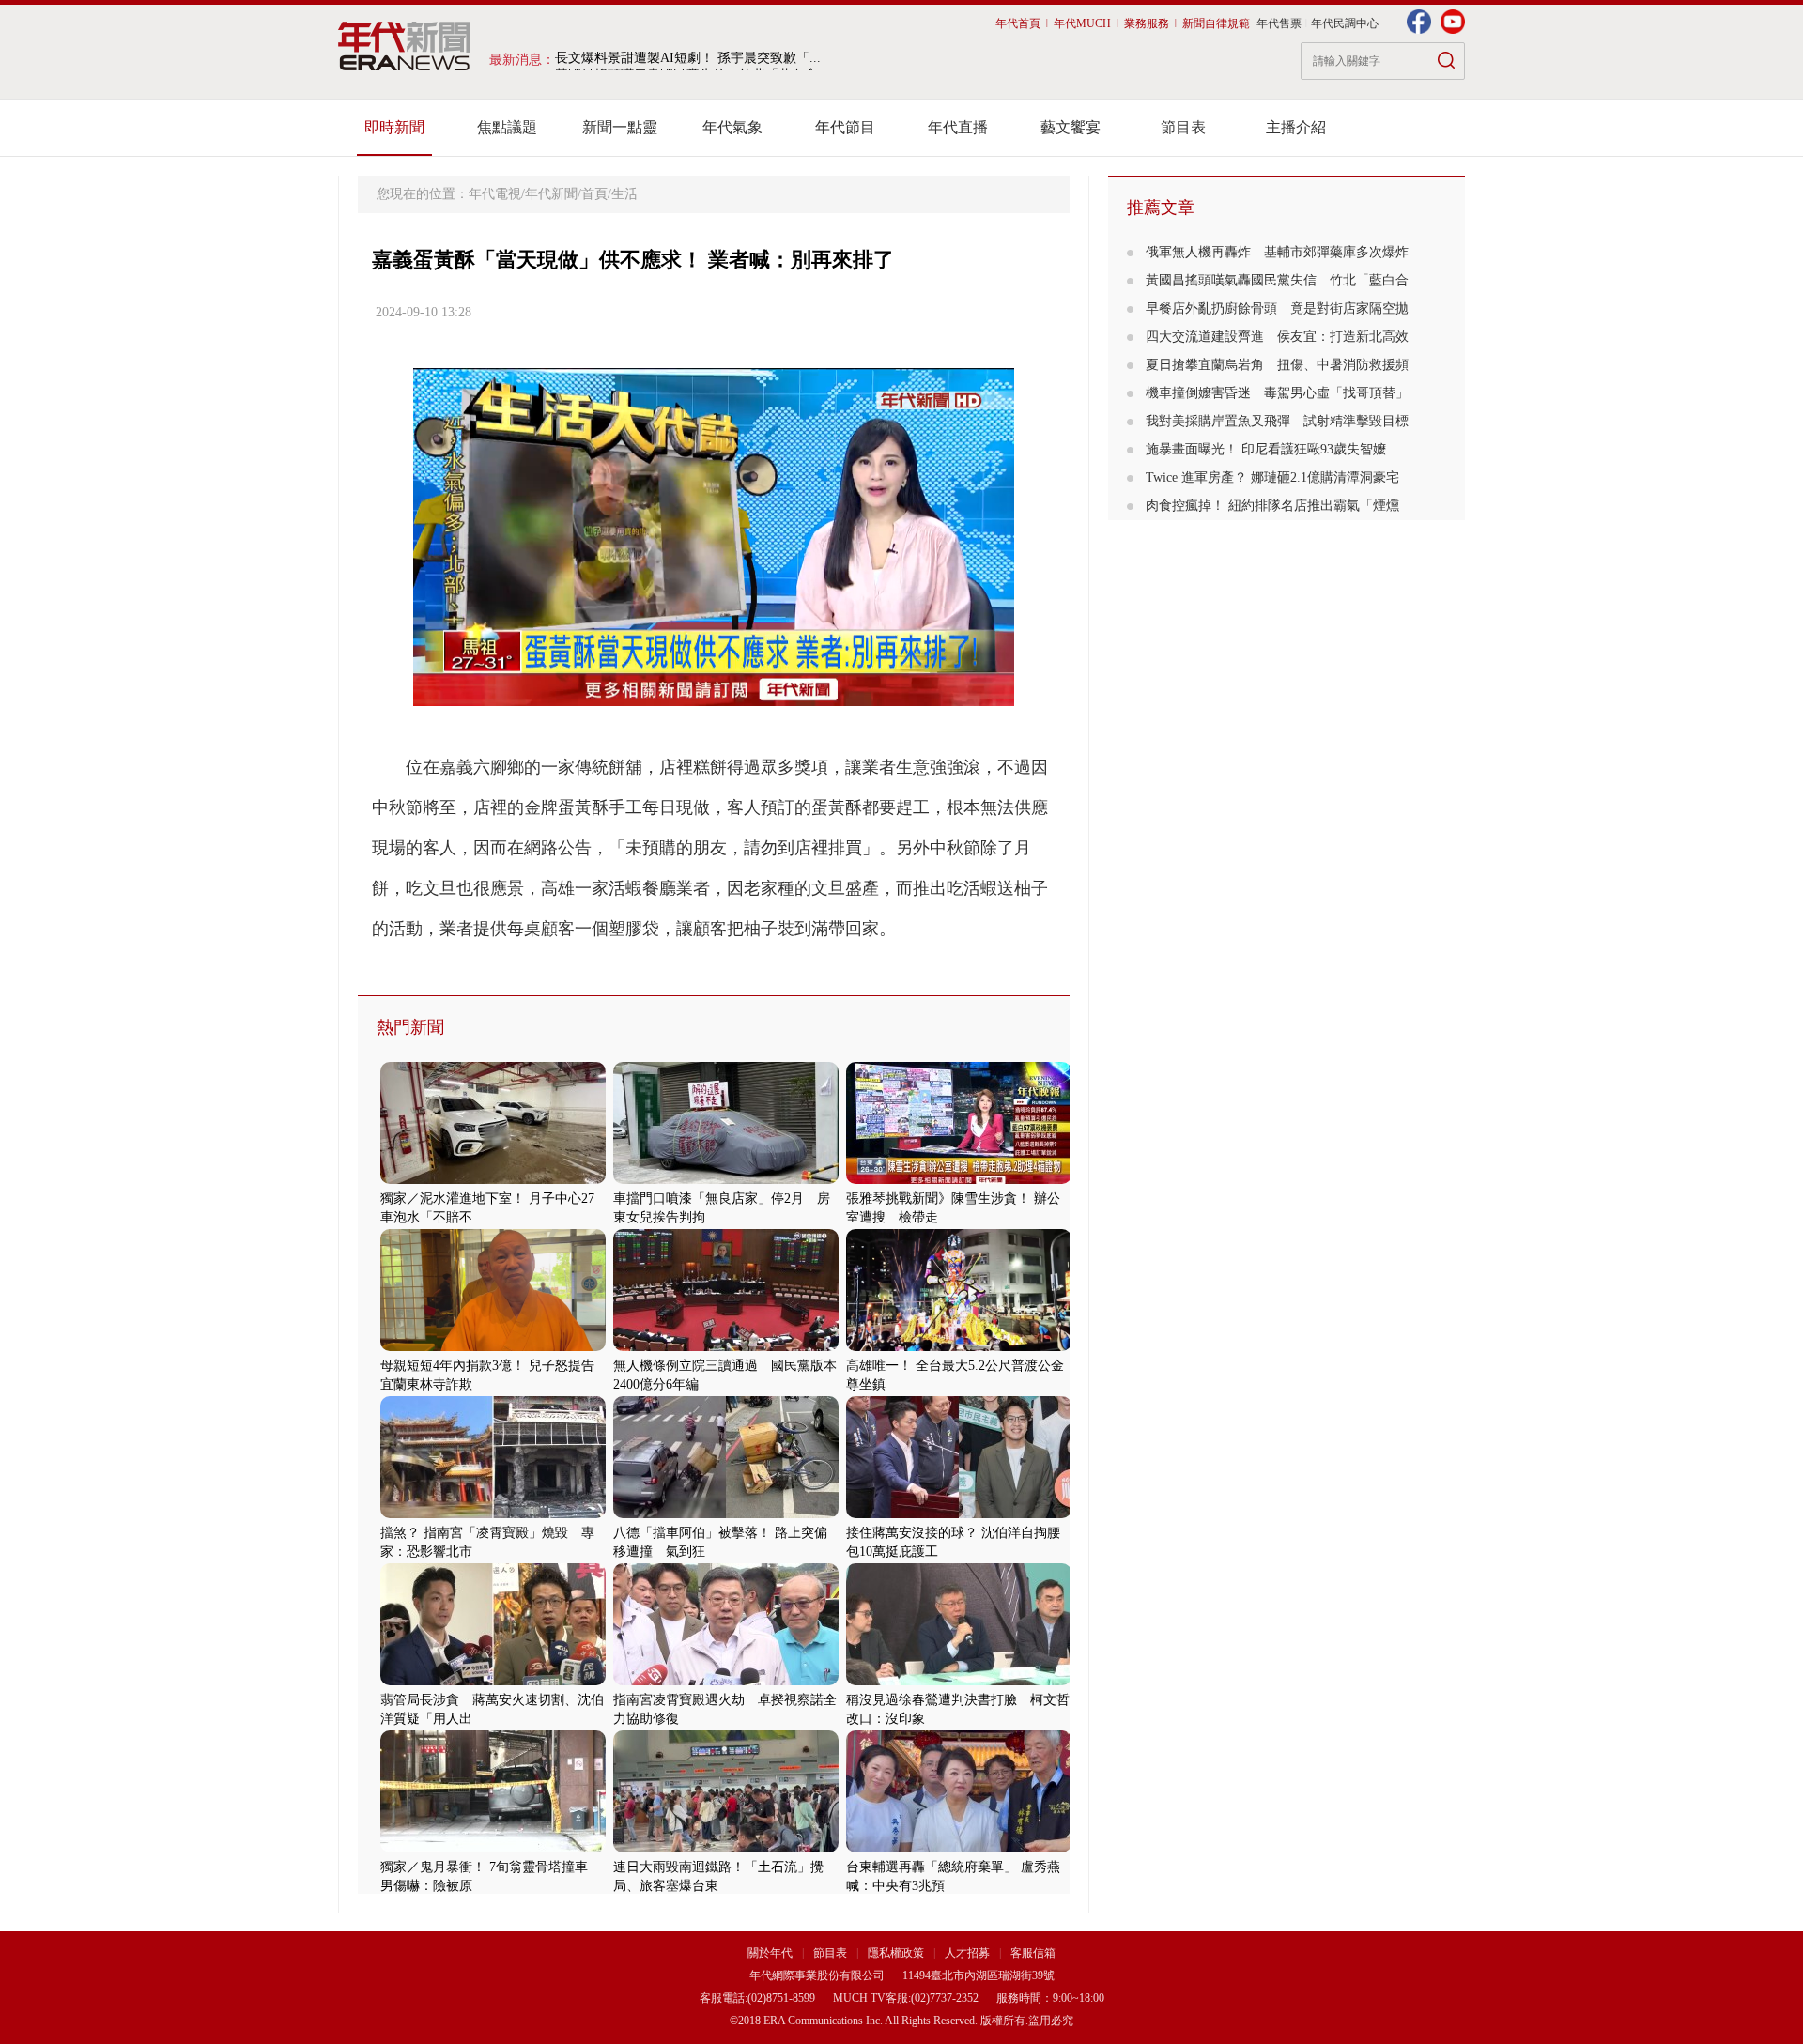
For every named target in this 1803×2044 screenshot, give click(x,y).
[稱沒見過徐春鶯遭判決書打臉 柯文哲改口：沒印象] (959, 1681)
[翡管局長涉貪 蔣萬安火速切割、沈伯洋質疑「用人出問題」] (493, 1681)
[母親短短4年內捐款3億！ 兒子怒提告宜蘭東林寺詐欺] (493, 1347)
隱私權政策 (897, 1953)
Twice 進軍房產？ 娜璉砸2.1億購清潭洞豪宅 (1272, 477)
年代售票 (1279, 23)
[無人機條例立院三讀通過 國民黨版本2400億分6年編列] (726, 1347)
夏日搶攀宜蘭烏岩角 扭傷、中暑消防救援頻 (1277, 365)
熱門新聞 (410, 1027)
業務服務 (1147, 23)
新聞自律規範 (1216, 23)
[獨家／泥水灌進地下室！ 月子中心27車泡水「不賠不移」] (493, 1180)
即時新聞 (394, 127)
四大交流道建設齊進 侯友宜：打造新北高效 (1277, 337)
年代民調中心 (1345, 23)
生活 (624, 194)
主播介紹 (1296, 127)
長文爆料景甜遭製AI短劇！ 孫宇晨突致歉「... (688, 60)
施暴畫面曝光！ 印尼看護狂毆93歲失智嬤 (1272, 449)
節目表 (1183, 127)
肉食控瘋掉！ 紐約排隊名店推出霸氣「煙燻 (1272, 506)
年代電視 (495, 194)
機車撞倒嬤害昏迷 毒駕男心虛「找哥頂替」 (1277, 393)
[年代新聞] (404, 46)
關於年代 (770, 1953)
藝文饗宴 (1071, 127)
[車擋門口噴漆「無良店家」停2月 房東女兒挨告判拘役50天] (726, 1180)
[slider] (713, 692)
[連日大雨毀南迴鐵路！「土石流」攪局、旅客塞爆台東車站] (726, 1848)
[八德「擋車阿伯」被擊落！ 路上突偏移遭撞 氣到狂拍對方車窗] (726, 1514)
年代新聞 (551, 194)
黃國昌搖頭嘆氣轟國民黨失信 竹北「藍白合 (1277, 280)
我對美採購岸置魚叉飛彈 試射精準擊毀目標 (1277, 421)
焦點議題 (507, 127)
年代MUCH (1082, 23)
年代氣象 (732, 127)
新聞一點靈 (620, 127)
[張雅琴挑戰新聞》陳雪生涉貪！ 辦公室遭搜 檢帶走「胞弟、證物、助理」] (959, 1180)
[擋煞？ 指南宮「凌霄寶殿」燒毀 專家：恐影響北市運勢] (493, 1514)
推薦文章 (1161, 207)
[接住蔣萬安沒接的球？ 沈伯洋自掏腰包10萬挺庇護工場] (959, 1514)
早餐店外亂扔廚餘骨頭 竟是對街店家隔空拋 (1277, 308)
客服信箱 (1033, 1953)
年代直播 (958, 127)
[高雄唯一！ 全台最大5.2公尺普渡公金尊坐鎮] (959, 1347)
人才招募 (967, 1953)
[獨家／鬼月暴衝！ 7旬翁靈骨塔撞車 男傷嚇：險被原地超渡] (493, 1848)
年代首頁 (1018, 23)
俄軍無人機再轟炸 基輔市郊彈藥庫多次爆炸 (1277, 252)
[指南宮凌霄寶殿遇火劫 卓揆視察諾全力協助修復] (726, 1681)
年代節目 (845, 127)
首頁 (594, 194)
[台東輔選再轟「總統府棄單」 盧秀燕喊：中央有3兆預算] (959, 1848)
